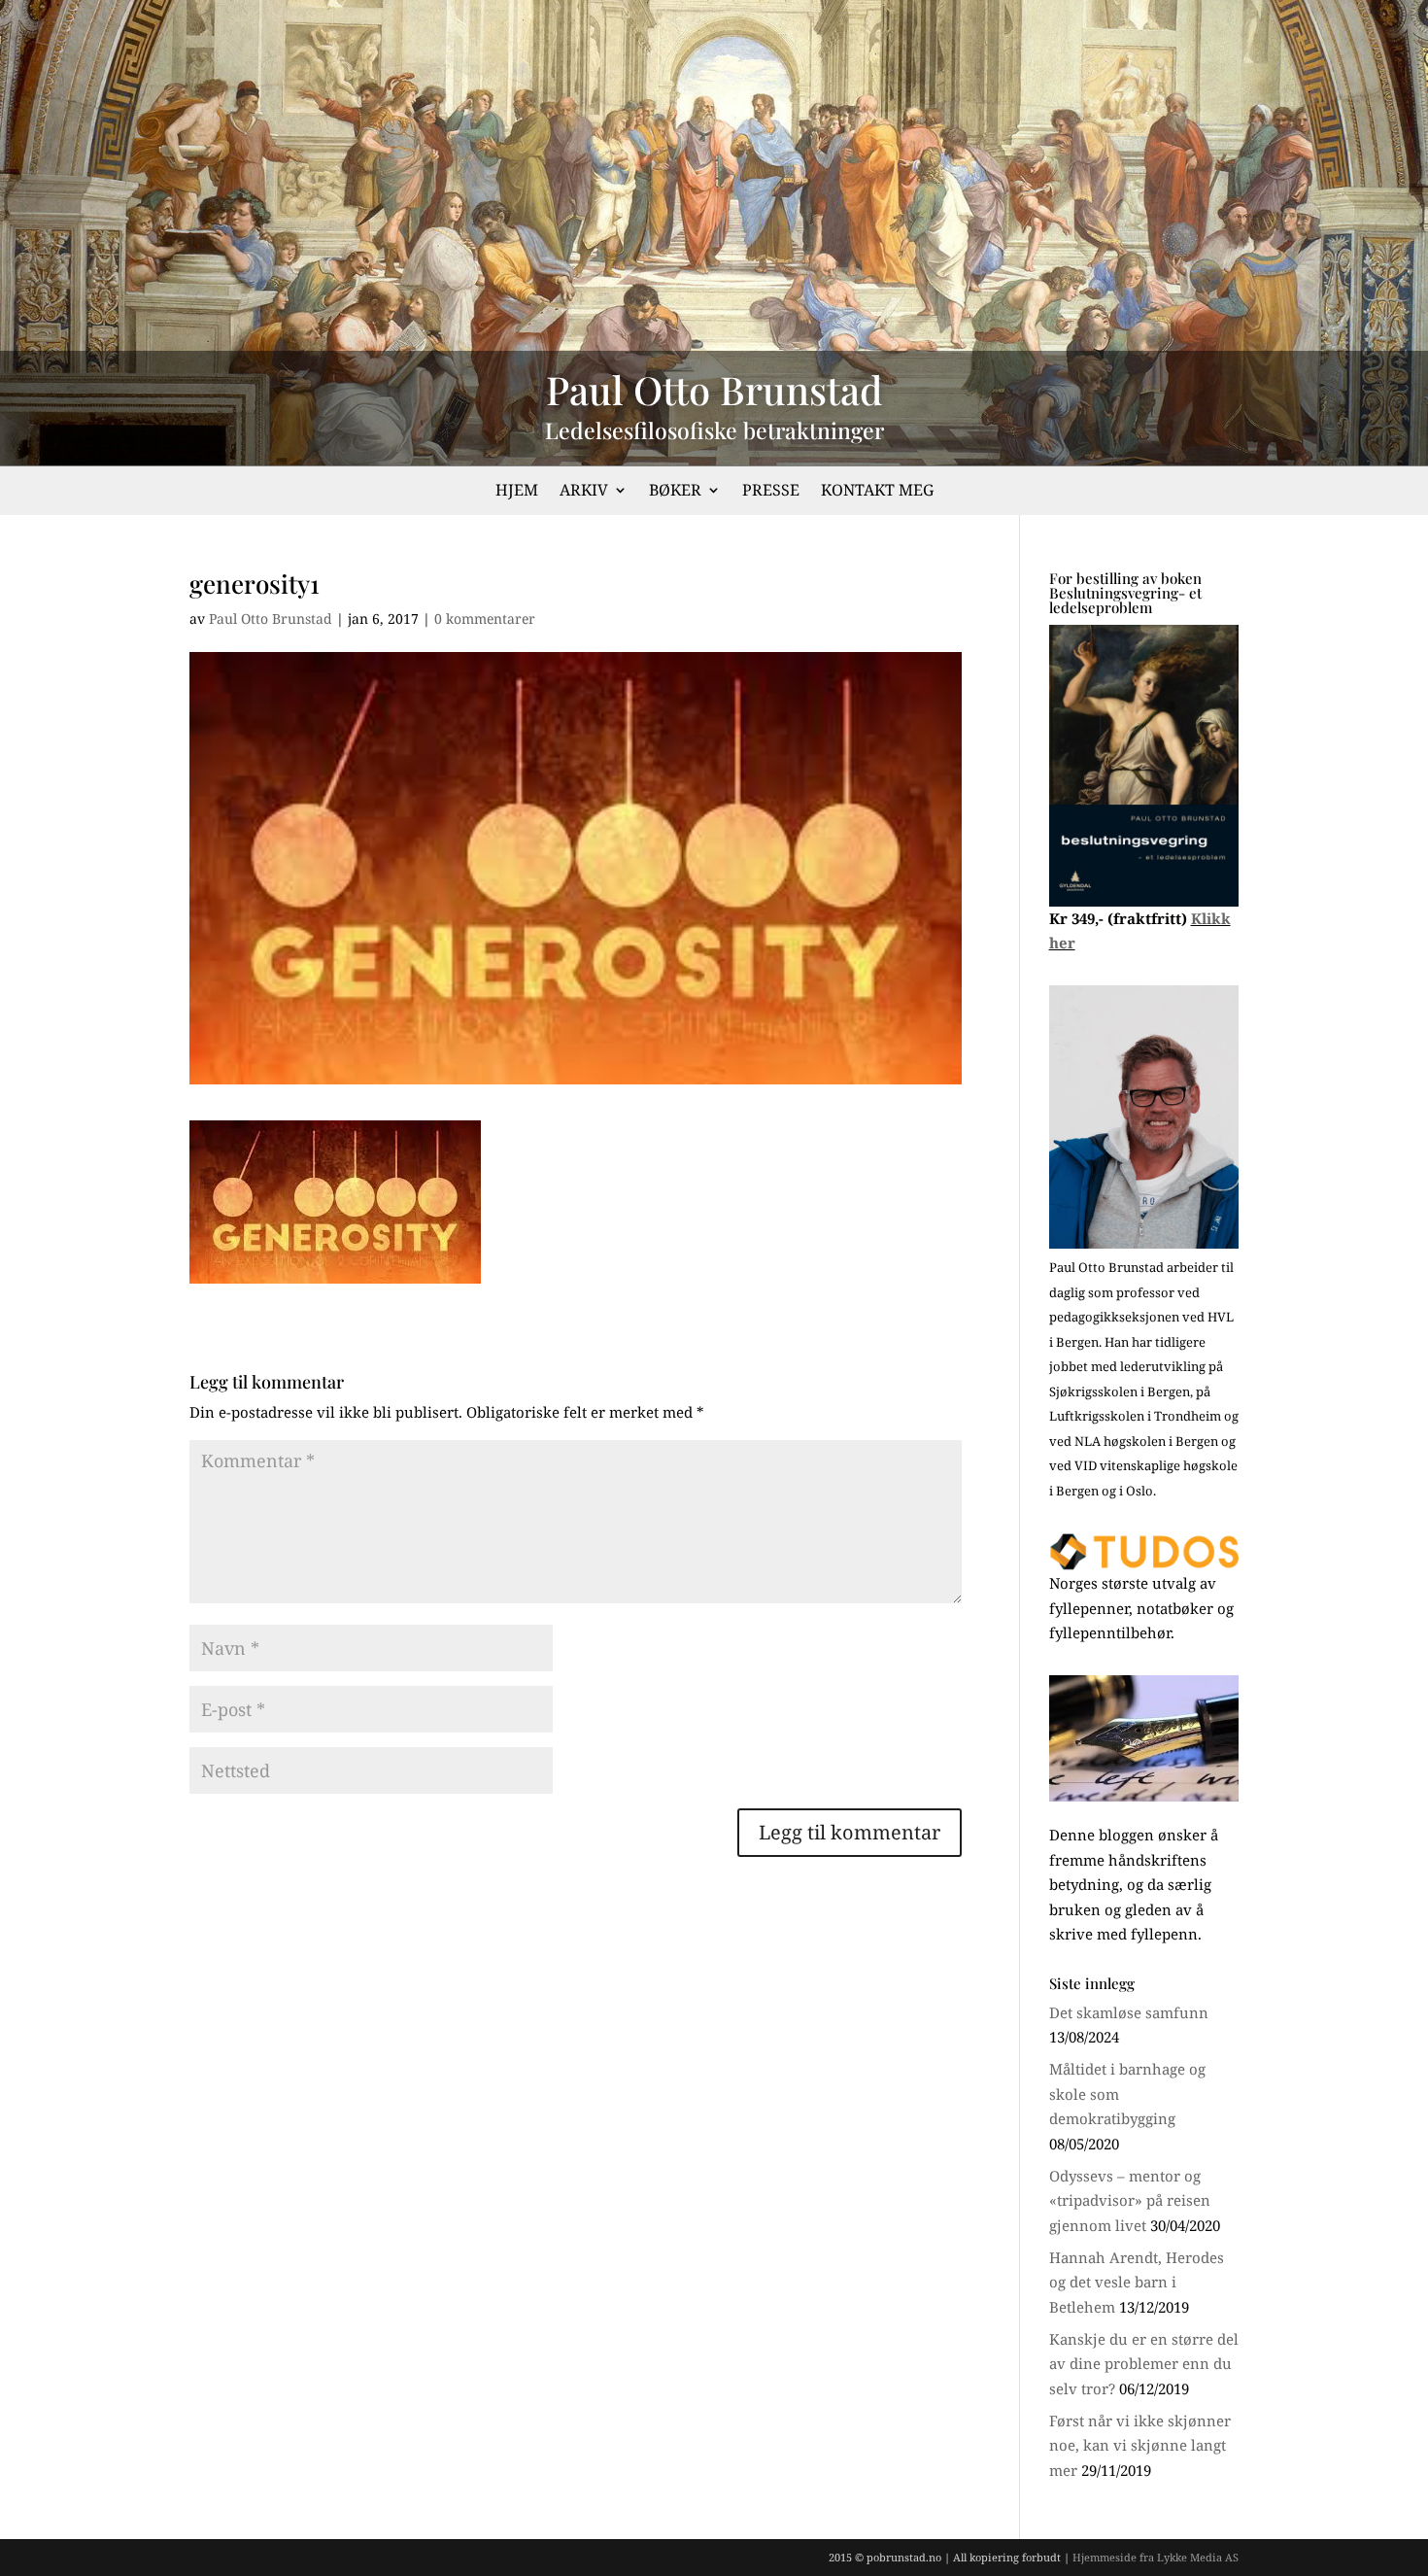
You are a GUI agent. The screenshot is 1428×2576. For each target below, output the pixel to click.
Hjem (517, 492)
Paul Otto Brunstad (271, 618)
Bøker (675, 492)
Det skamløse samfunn (1129, 2012)
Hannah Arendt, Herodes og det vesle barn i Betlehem (1137, 2282)
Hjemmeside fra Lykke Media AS (1156, 2557)
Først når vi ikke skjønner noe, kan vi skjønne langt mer (1140, 2445)
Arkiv (584, 492)
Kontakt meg (877, 492)
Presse (771, 492)
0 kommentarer (485, 618)
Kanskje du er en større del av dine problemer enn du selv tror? (1144, 2364)
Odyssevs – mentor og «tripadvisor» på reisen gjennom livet (1130, 2200)
